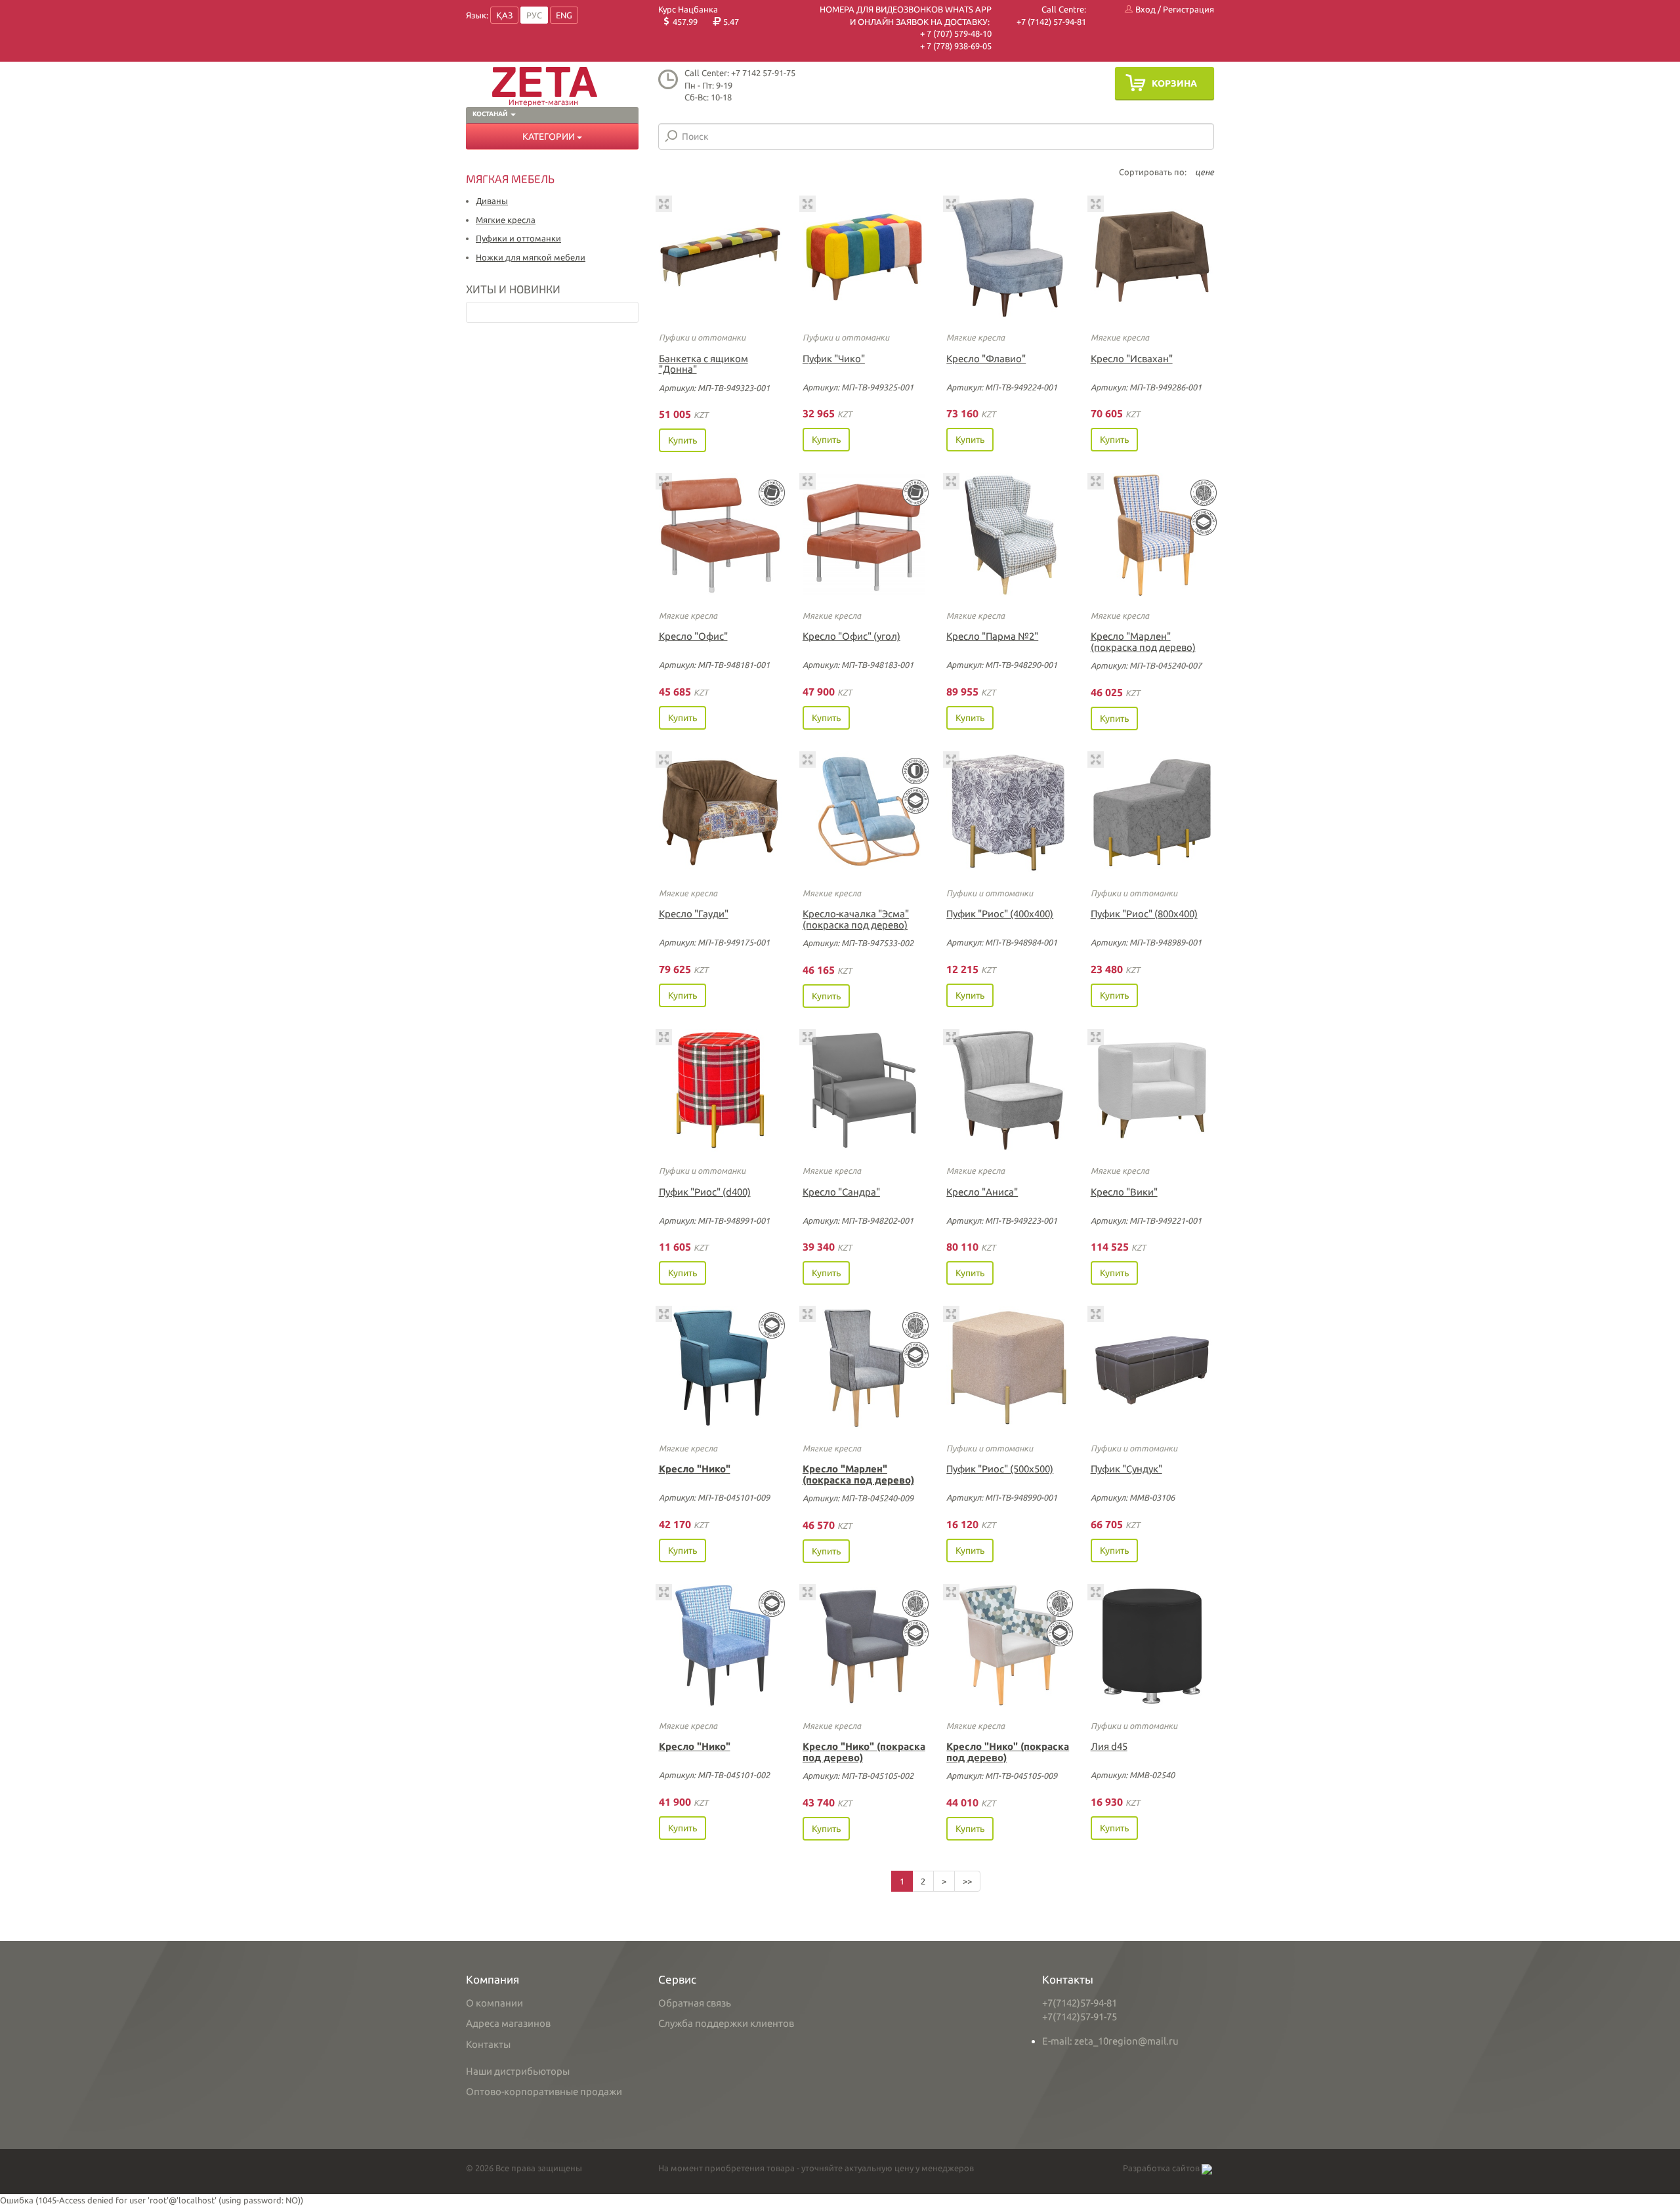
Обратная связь (695, 2003)
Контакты (488, 2044)
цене (1205, 172)
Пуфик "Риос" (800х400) (1144, 914)
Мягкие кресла (506, 220)
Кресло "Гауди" (694, 914)
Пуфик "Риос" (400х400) (1000, 914)
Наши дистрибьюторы (518, 2071)
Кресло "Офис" (693, 636)
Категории (550, 136)
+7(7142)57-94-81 (1080, 2003)
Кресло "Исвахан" (1132, 359)
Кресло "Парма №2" (992, 636)
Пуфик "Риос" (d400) (705, 1192)
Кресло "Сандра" (841, 1192)
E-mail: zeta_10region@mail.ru (1110, 2041)
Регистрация (1188, 9)
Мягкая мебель (510, 178)
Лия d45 (1109, 1746)
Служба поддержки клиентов (726, 2023)
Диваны (492, 201)
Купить (682, 440)
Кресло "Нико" (695, 1469)
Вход (1144, 9)
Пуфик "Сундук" (1126, 1469)
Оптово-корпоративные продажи (544, 2092)
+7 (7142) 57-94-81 (1051, 22)
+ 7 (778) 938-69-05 (956, 46)
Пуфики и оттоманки (518, 238)
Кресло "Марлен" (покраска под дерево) (1143, 642)
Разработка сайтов (1162, 2168)
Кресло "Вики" (1124, 1192)
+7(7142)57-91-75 (1080, 2017)
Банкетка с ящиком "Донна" (703, 364)
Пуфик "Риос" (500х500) (1000, 1469)
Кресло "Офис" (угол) (851, 636)
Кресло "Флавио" (986, 359)
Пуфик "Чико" (834, 359)
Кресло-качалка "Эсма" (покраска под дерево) (856, 919)
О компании (494, 2003)
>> (967, 1881)
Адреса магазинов (508, 2023)
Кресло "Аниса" (982, 1192)
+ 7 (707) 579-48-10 (956, 33)
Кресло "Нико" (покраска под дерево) (864, 1752)
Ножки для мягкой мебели (531, 257)
